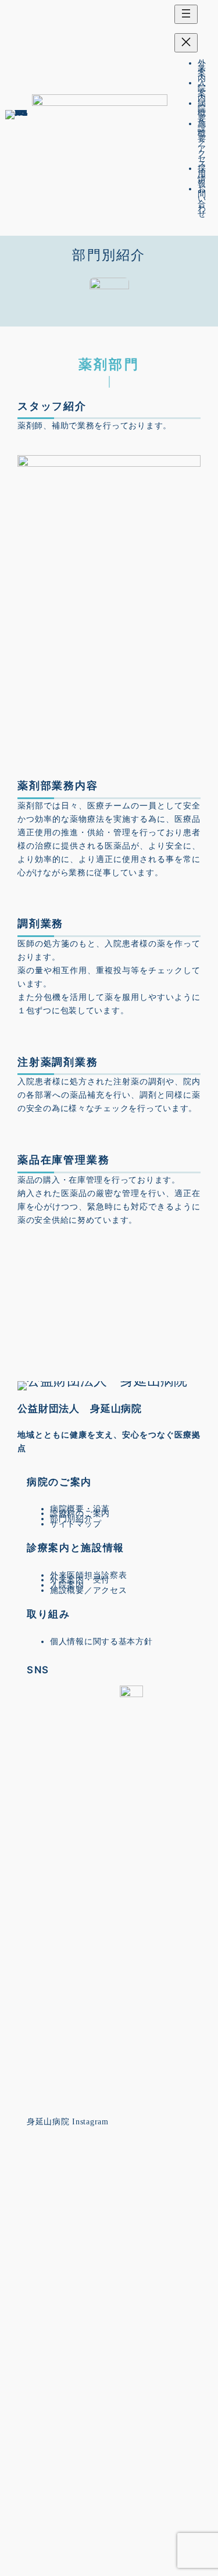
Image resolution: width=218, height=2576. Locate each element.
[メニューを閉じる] (186, 43)
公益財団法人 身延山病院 (80, 1409)
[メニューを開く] (186, 14)
